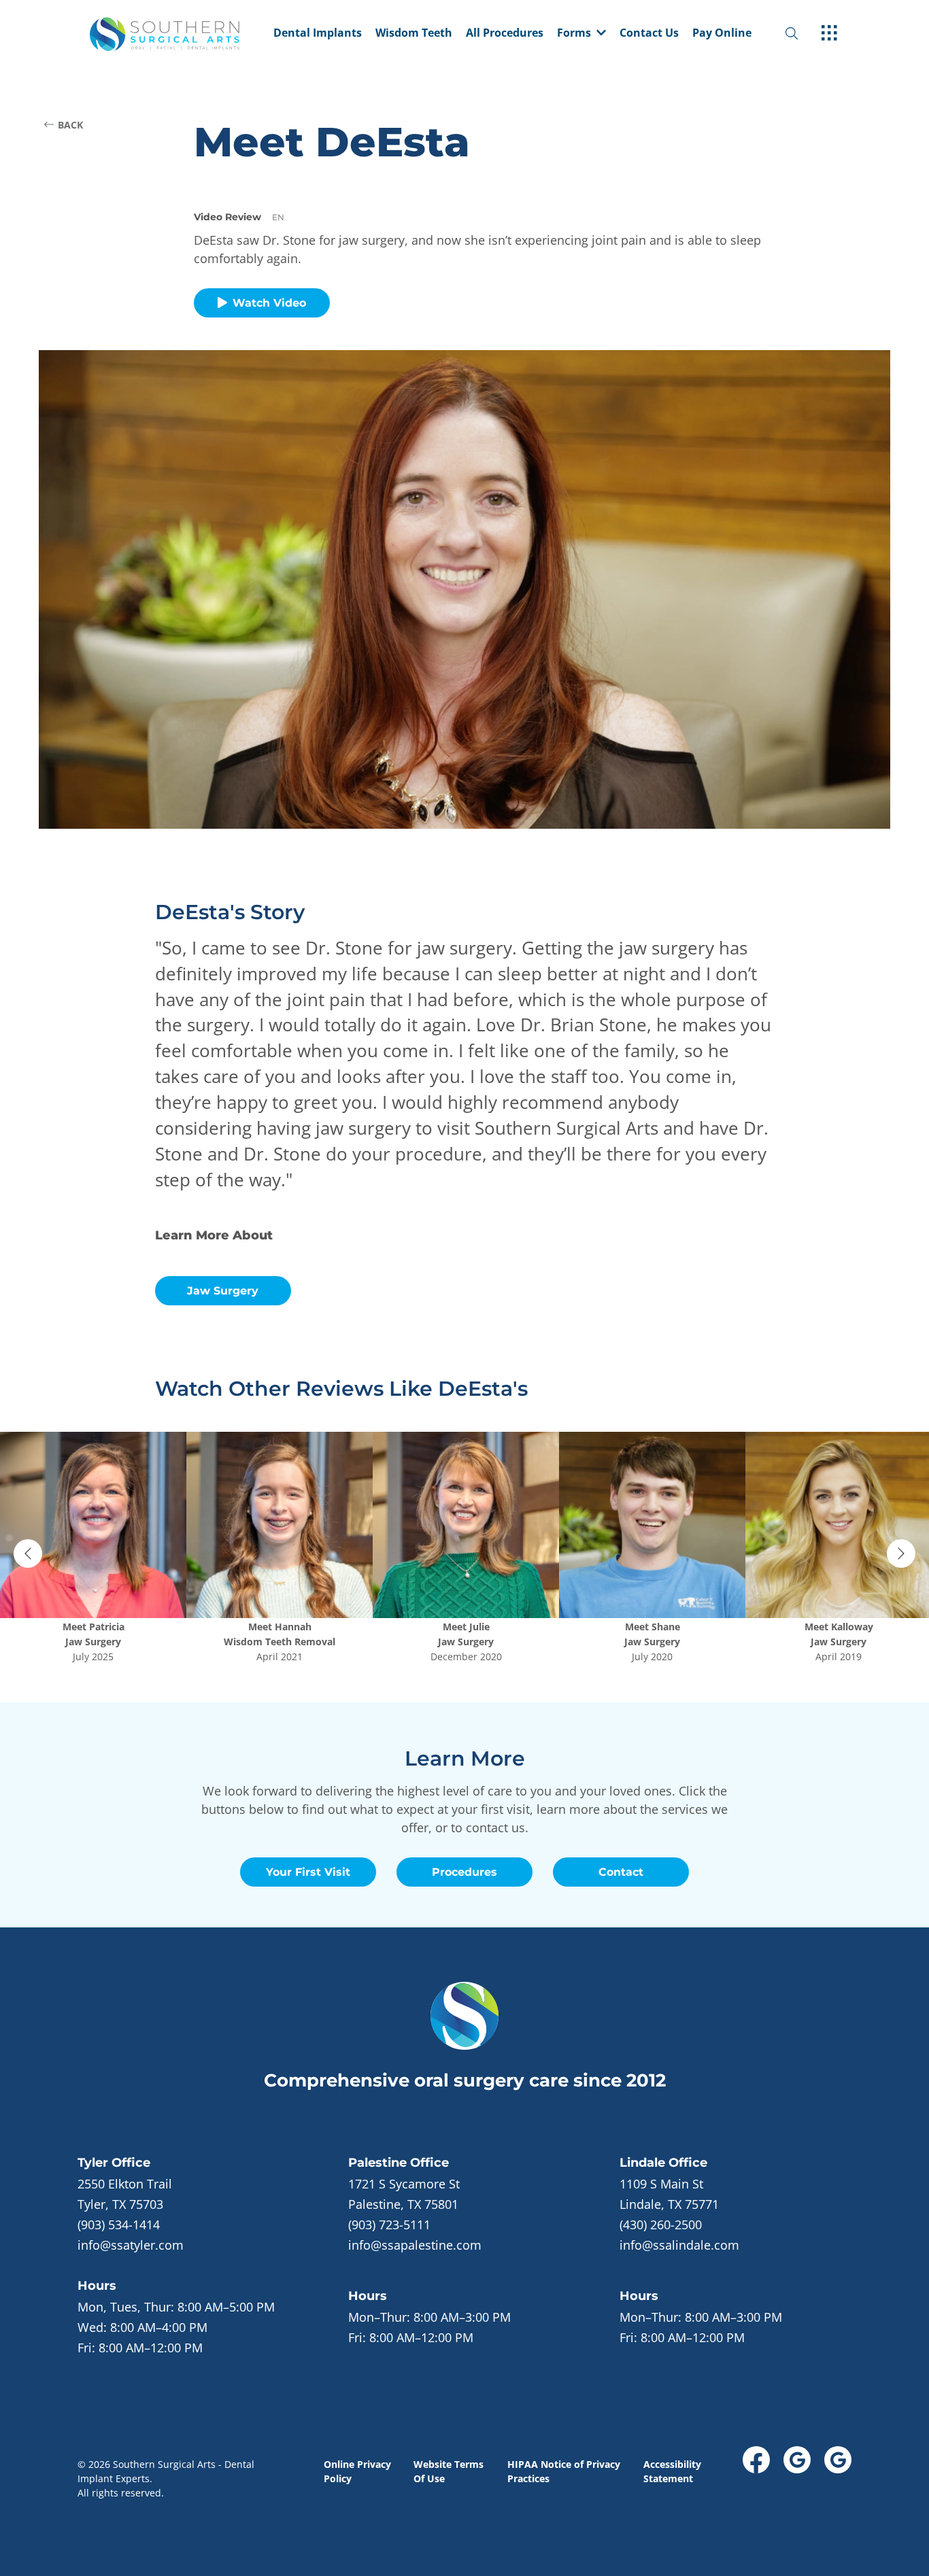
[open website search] (803, 34)
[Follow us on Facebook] (756, 2460)
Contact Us (649, 34)
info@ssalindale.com (679, 2245)
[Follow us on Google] (797, 2460)
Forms (574, 34)
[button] (581, 34)
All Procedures (505, 34)
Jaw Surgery (223, 1291)
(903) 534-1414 (119, 2225)
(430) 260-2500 (661, 2225)
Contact (621, 1872)
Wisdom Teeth (414, 34)
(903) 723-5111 (389, 2225)
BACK (70, 125)
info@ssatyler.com (131, 2245)
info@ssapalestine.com (415, 2245)
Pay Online (722, 34)
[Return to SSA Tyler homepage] (178, 34)
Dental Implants (318, 34)
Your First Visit (308, 1872)
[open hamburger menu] (829, 34)
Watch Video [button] (269, 303)
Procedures (464, 1872)
